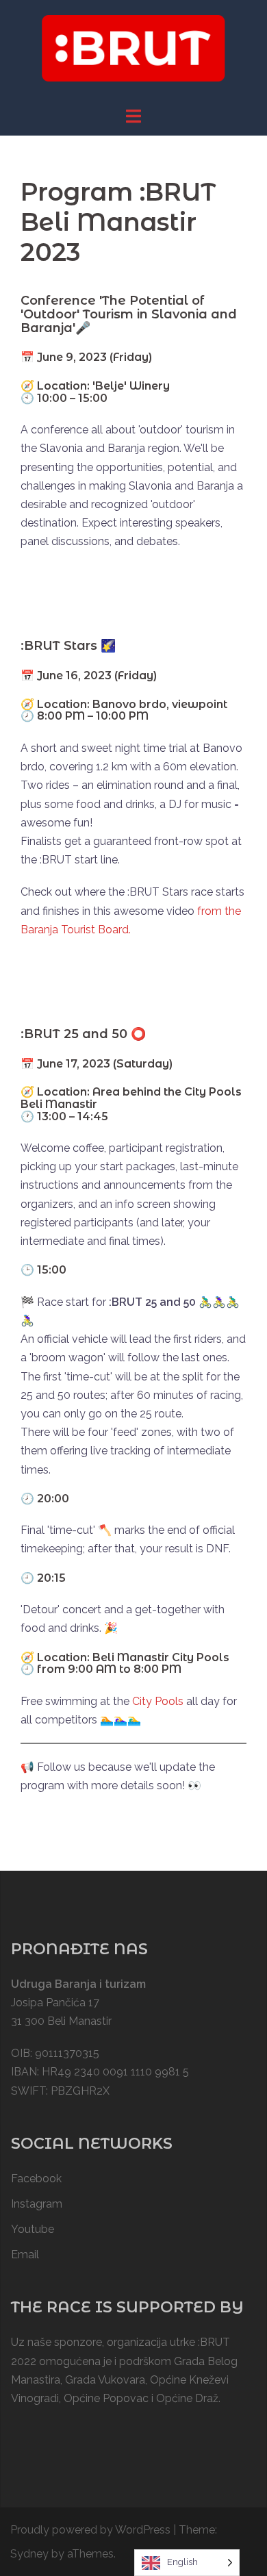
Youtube (33, 2229)
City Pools (158, 1701)
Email (25, 2255)
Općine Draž (187, 2398)
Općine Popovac (106, 2398)
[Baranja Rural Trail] (133, 52)
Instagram (37, 2204)
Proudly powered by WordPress (90, 2530)
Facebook (36, 2179)
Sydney (29, 2554)
